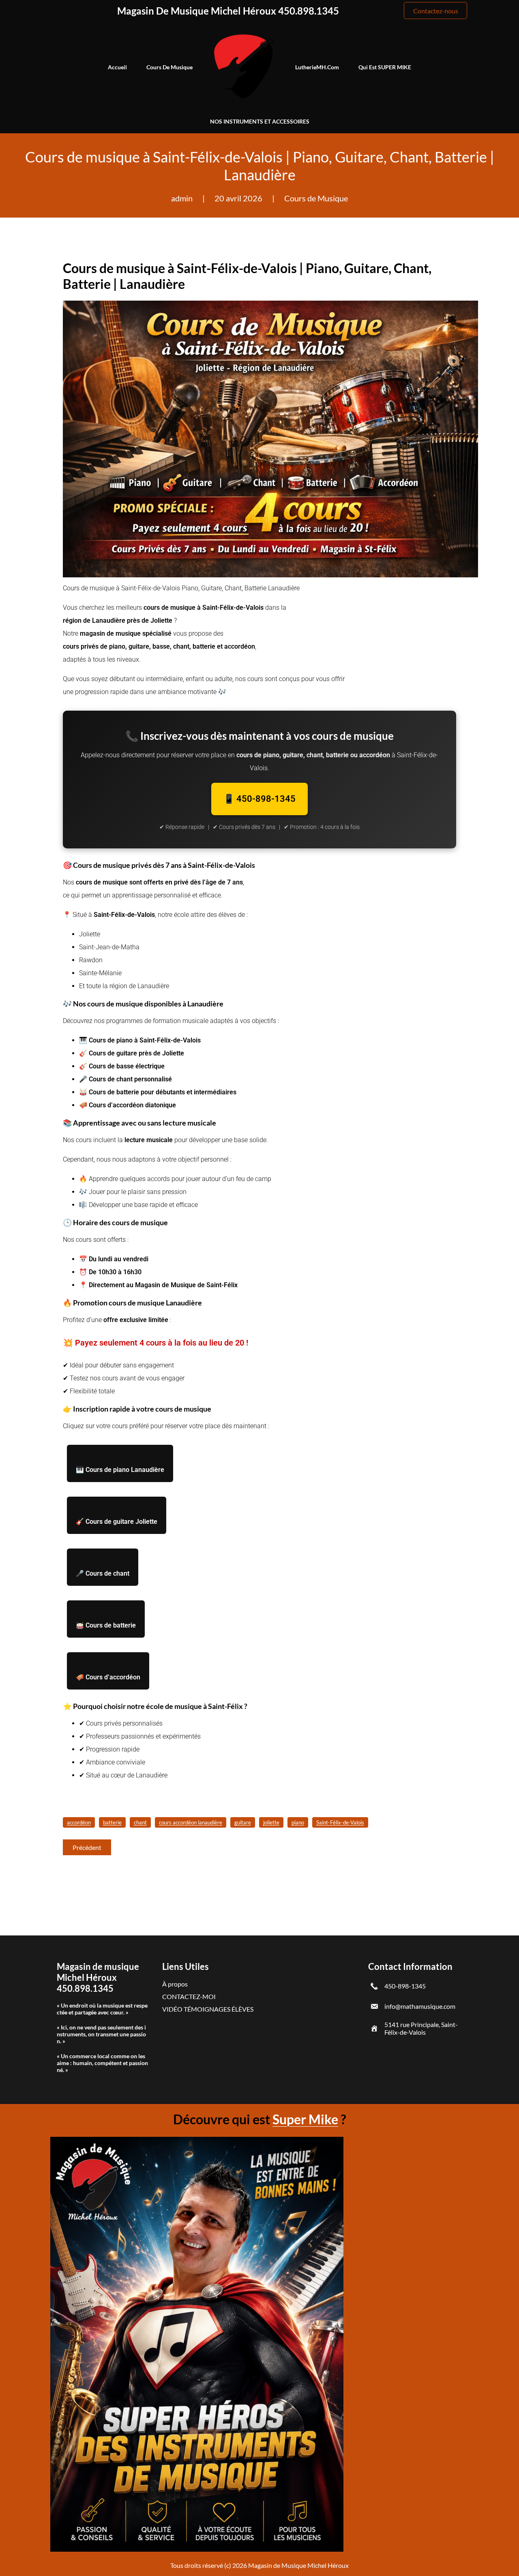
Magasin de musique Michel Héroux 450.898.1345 (228, 11)
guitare (243, 1822)
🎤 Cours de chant (103, 1573)
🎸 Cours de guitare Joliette (117, 1522)
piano (298, 1822)
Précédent (87, 1847)
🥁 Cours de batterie (106, 1625)
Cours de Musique (316, 198)
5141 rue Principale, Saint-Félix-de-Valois (421, 2028)
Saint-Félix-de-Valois (340, 1822)
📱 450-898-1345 (259, 799)
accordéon (79, 1822)
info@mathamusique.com (420, 2006)
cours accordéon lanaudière (191, 1822)
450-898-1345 (405, 1986)
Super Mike (305, 2119)
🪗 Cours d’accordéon (108, 1677)
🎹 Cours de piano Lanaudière (120, 1470)
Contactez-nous (436, 11)
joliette (271, 1822)
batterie (112, 1822)
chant (140, 1822)
